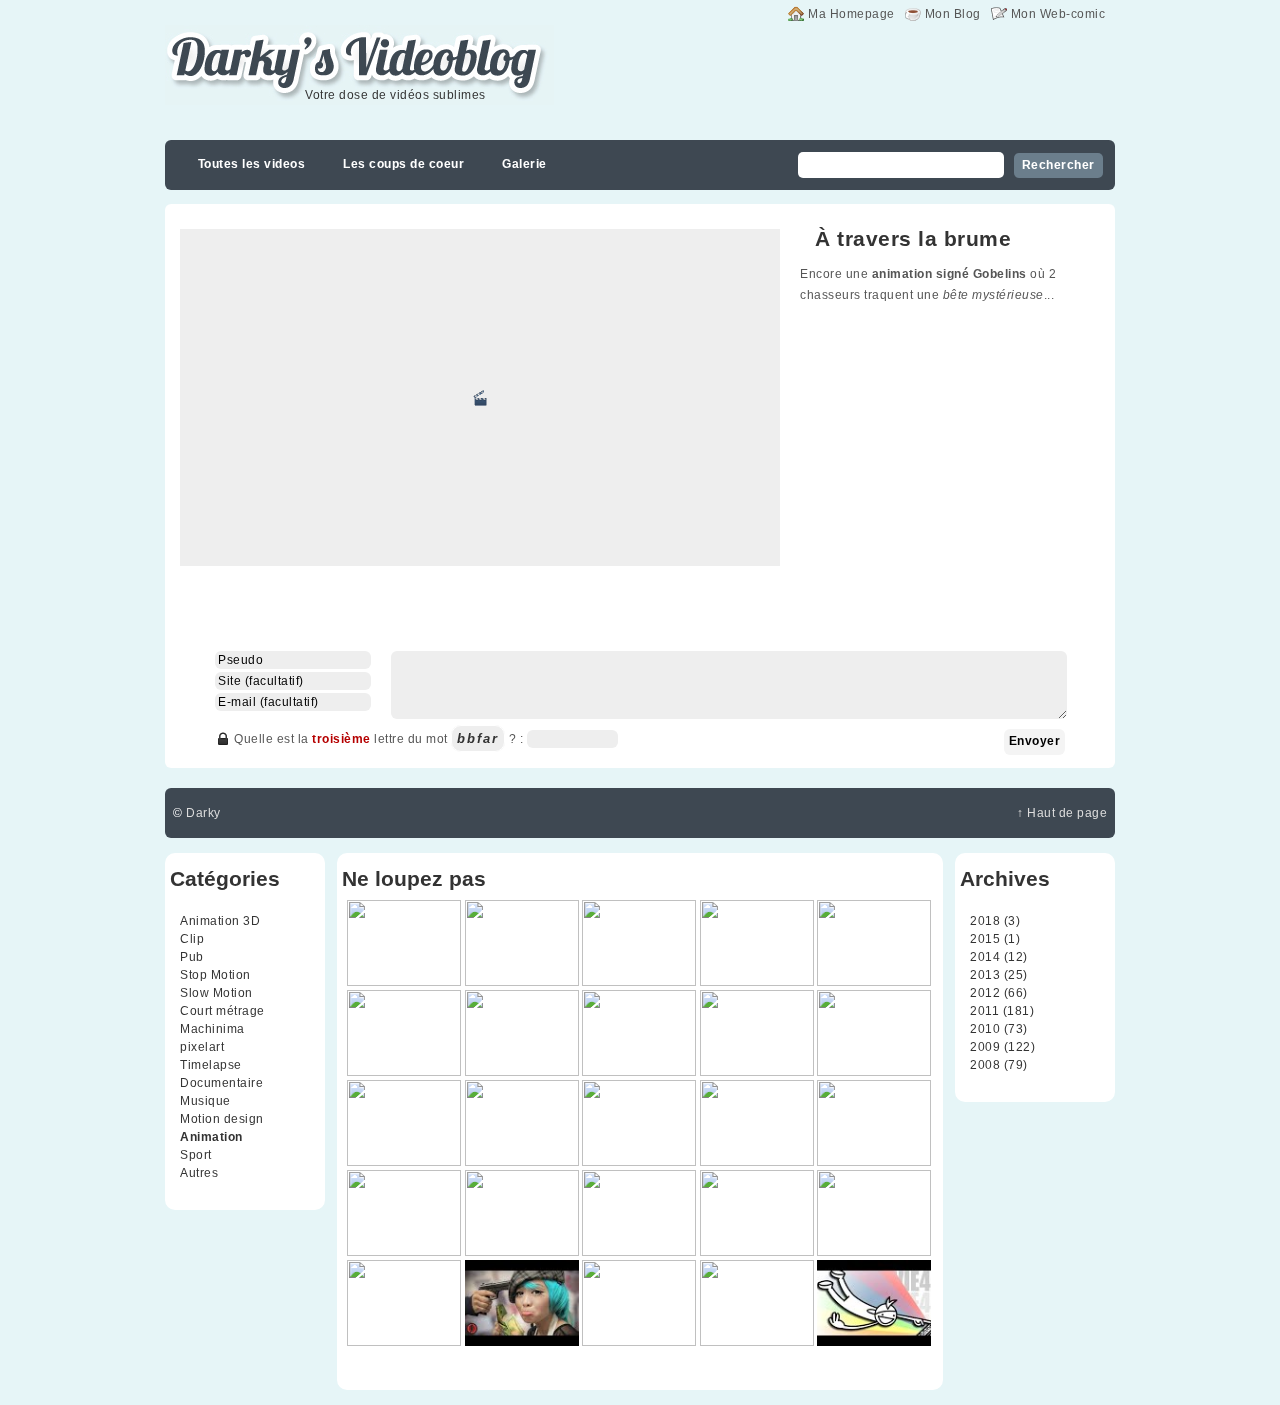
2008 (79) (999, 1065)
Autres (199, 1173)
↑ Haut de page (1062, 813)
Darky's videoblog (269, 37)
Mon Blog (953, 14)
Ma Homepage (851, 14)
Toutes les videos (252, 164)
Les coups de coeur (403, 164)
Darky (203, 813)
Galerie (524, 164)
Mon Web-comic (1058, 14)
